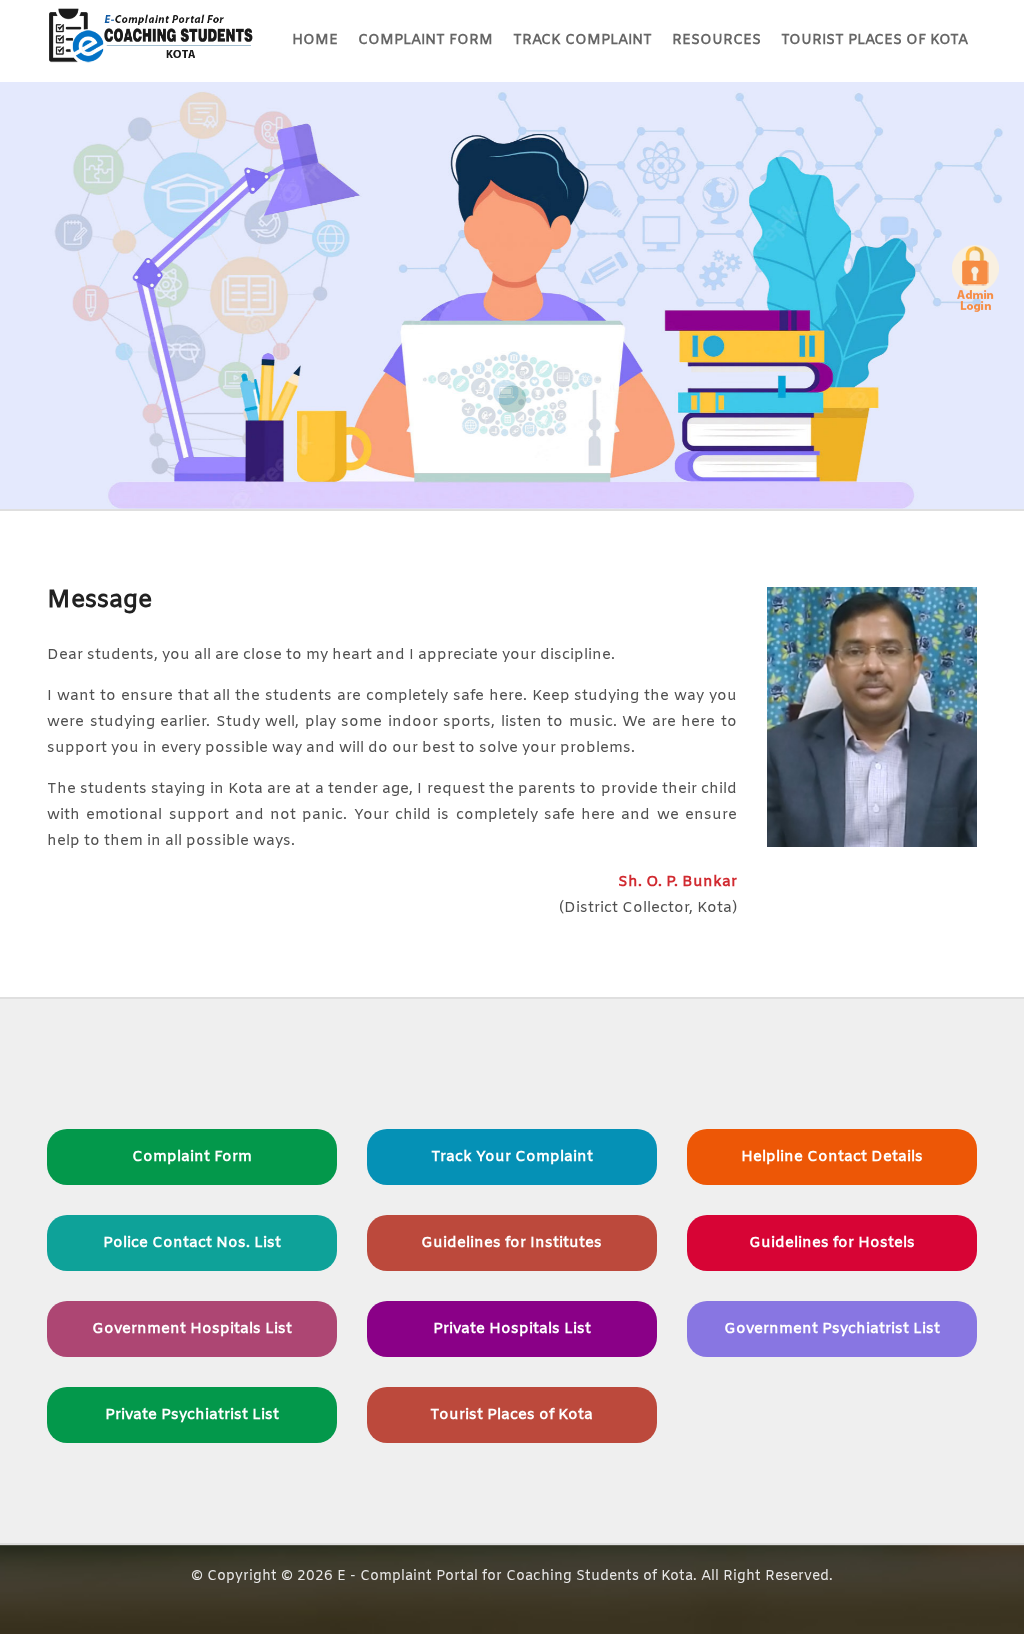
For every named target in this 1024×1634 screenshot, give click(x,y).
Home (315, 40)
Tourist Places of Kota (874, 40)
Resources (716, 40)
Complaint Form (425, 40)
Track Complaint (582, 40)
